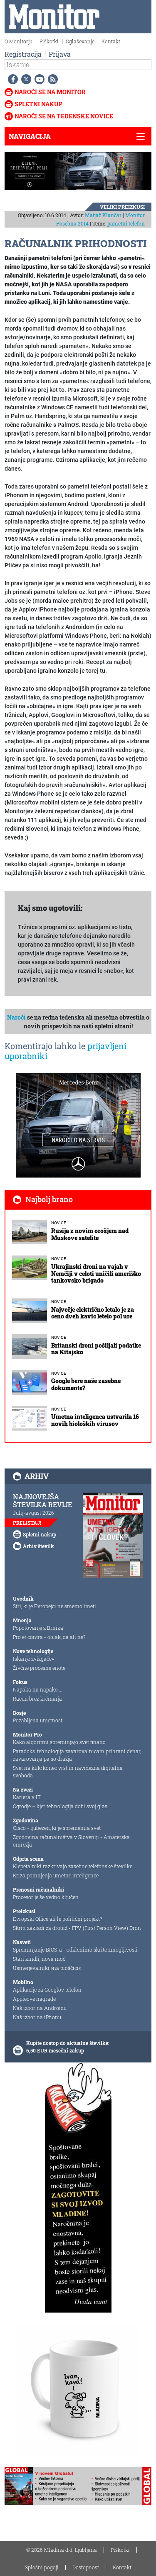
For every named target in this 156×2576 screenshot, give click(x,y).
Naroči (16, 1017)
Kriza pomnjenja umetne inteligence (56, 1875)
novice (59, 1223)
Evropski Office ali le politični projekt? (57, 1919)
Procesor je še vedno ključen (46, 1897)
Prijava (60, 54)
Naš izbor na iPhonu (37, 2017)
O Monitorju (19, 41)
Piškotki (49, 41)
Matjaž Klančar (103, 215)
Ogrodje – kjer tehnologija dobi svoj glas (60, 1806)
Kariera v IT (27, 1797)
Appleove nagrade (34, 1999)
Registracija (23, 54)
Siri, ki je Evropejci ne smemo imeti (54, 1606)
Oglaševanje (80, 41)
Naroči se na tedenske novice (64, 116)
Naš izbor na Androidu (40, 2008)
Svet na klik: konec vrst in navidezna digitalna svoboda (68, 1772)
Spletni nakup (38, 104)
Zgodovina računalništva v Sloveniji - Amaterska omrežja (71, 1841)
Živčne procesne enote (39, 1668)
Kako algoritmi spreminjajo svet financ (59, 1742)
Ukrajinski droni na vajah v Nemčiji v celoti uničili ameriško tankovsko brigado (96, 1274)
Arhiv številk (38, 1546)
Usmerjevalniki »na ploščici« (47, 1968)
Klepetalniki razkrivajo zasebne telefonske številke (73, 1866)
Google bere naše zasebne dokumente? (86, 1384)
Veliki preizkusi (122, 207)
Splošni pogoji (42, 2567)
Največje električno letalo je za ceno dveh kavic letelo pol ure (93, 1313)
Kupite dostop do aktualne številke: (68, 2043)
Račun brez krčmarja (37, 1699)
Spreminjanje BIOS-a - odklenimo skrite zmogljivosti (75, 1950)
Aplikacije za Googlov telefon (47, 1990)
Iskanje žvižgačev (34, 1659)
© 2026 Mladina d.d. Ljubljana (62, 2550)
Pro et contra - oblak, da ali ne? (49, 1637)
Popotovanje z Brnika (38, 1628)
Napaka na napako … (38, 1689)
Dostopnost (86, 2567)
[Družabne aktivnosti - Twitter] (25, 79)
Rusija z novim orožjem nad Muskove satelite (90, 1234)
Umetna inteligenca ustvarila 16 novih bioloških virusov (95, 1420)
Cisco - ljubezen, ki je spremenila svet (57, 1828)
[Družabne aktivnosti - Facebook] (11, 79)
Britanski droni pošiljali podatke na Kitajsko (96, 1349)
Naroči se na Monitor (50, 92)
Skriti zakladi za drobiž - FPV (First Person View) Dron (77, 1928)
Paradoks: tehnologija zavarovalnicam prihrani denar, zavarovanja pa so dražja (77, 1755)
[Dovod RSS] (51, 79)
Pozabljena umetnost (38, 1720)
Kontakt (111, 41)
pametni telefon (126, 223)
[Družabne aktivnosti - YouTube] (38, 79)
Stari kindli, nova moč (39, 1959)
